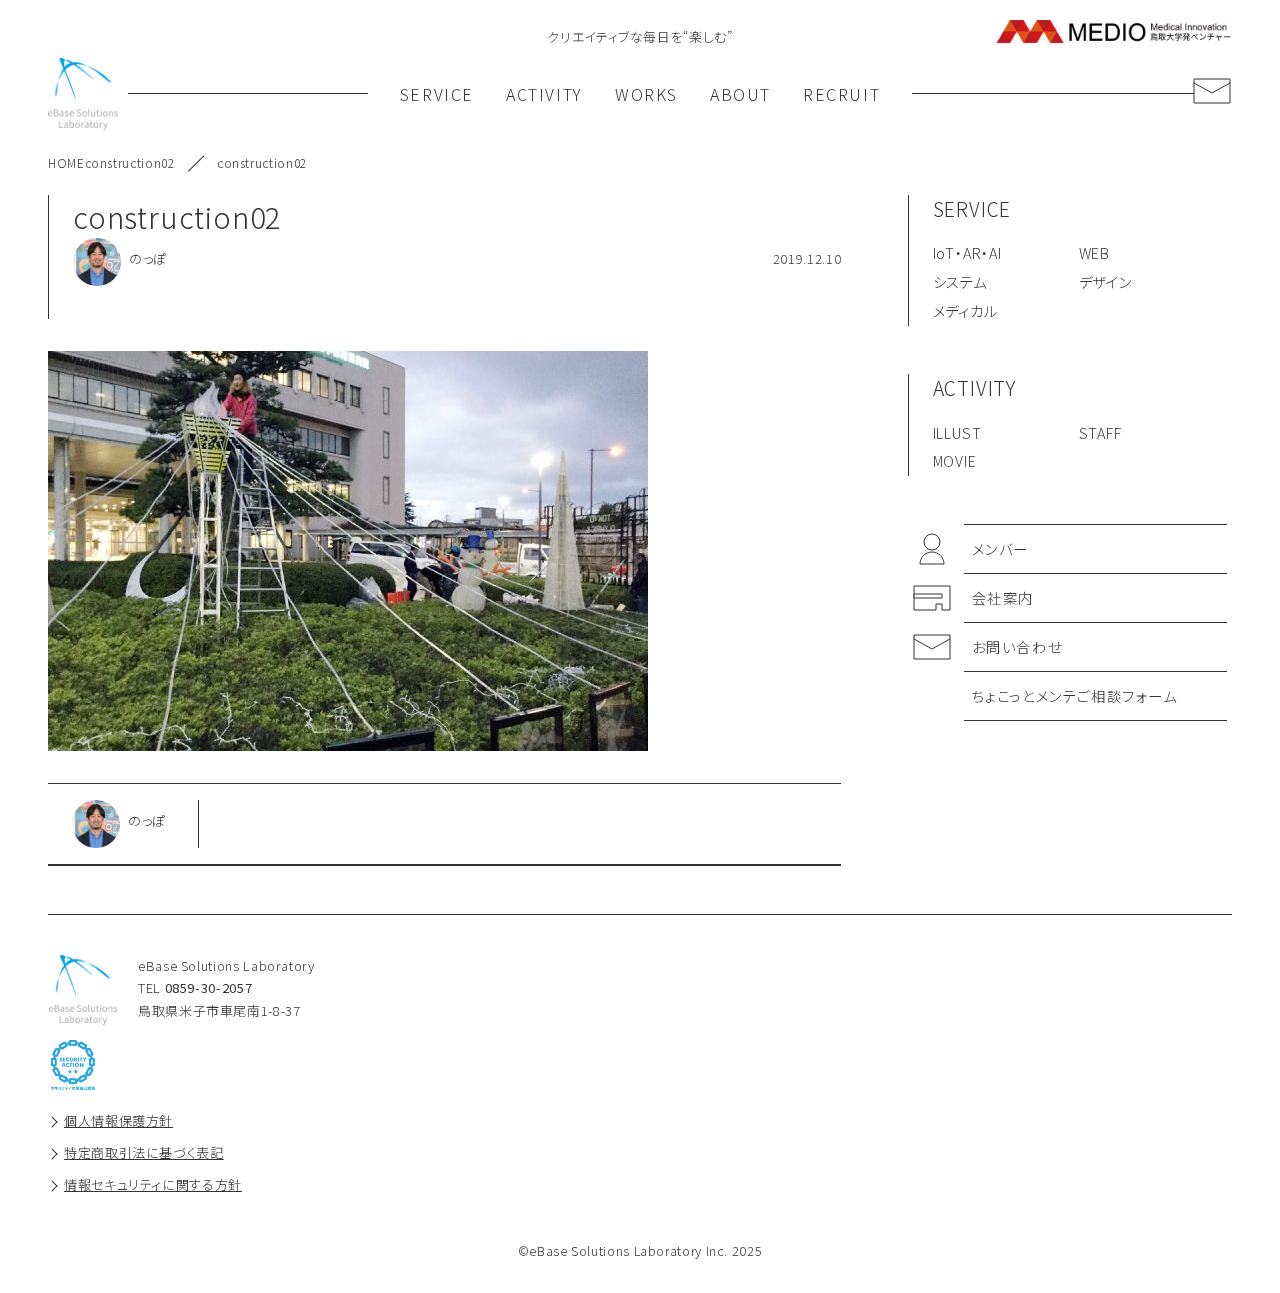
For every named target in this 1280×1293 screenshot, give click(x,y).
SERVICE (437, 94)
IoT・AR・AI (967, 252)
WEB (1094, 252)
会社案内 (1003, 597)
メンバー (1000, 548)
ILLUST (957, 432)
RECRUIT (841, 94)
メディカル (965, 310)
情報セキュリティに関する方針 (153, 1184)
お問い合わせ (1017, 646)
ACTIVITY (544, 94)
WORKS (646, 94)
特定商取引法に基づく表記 (144, 1152)
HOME (66, 162)
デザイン (1105, 281)
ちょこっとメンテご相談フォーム (1075, 695)
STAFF (1100, 432)
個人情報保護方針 (118, 1120)
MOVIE (955, 460)
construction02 (130, 162)
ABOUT (740, 94)
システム (960, 281)
